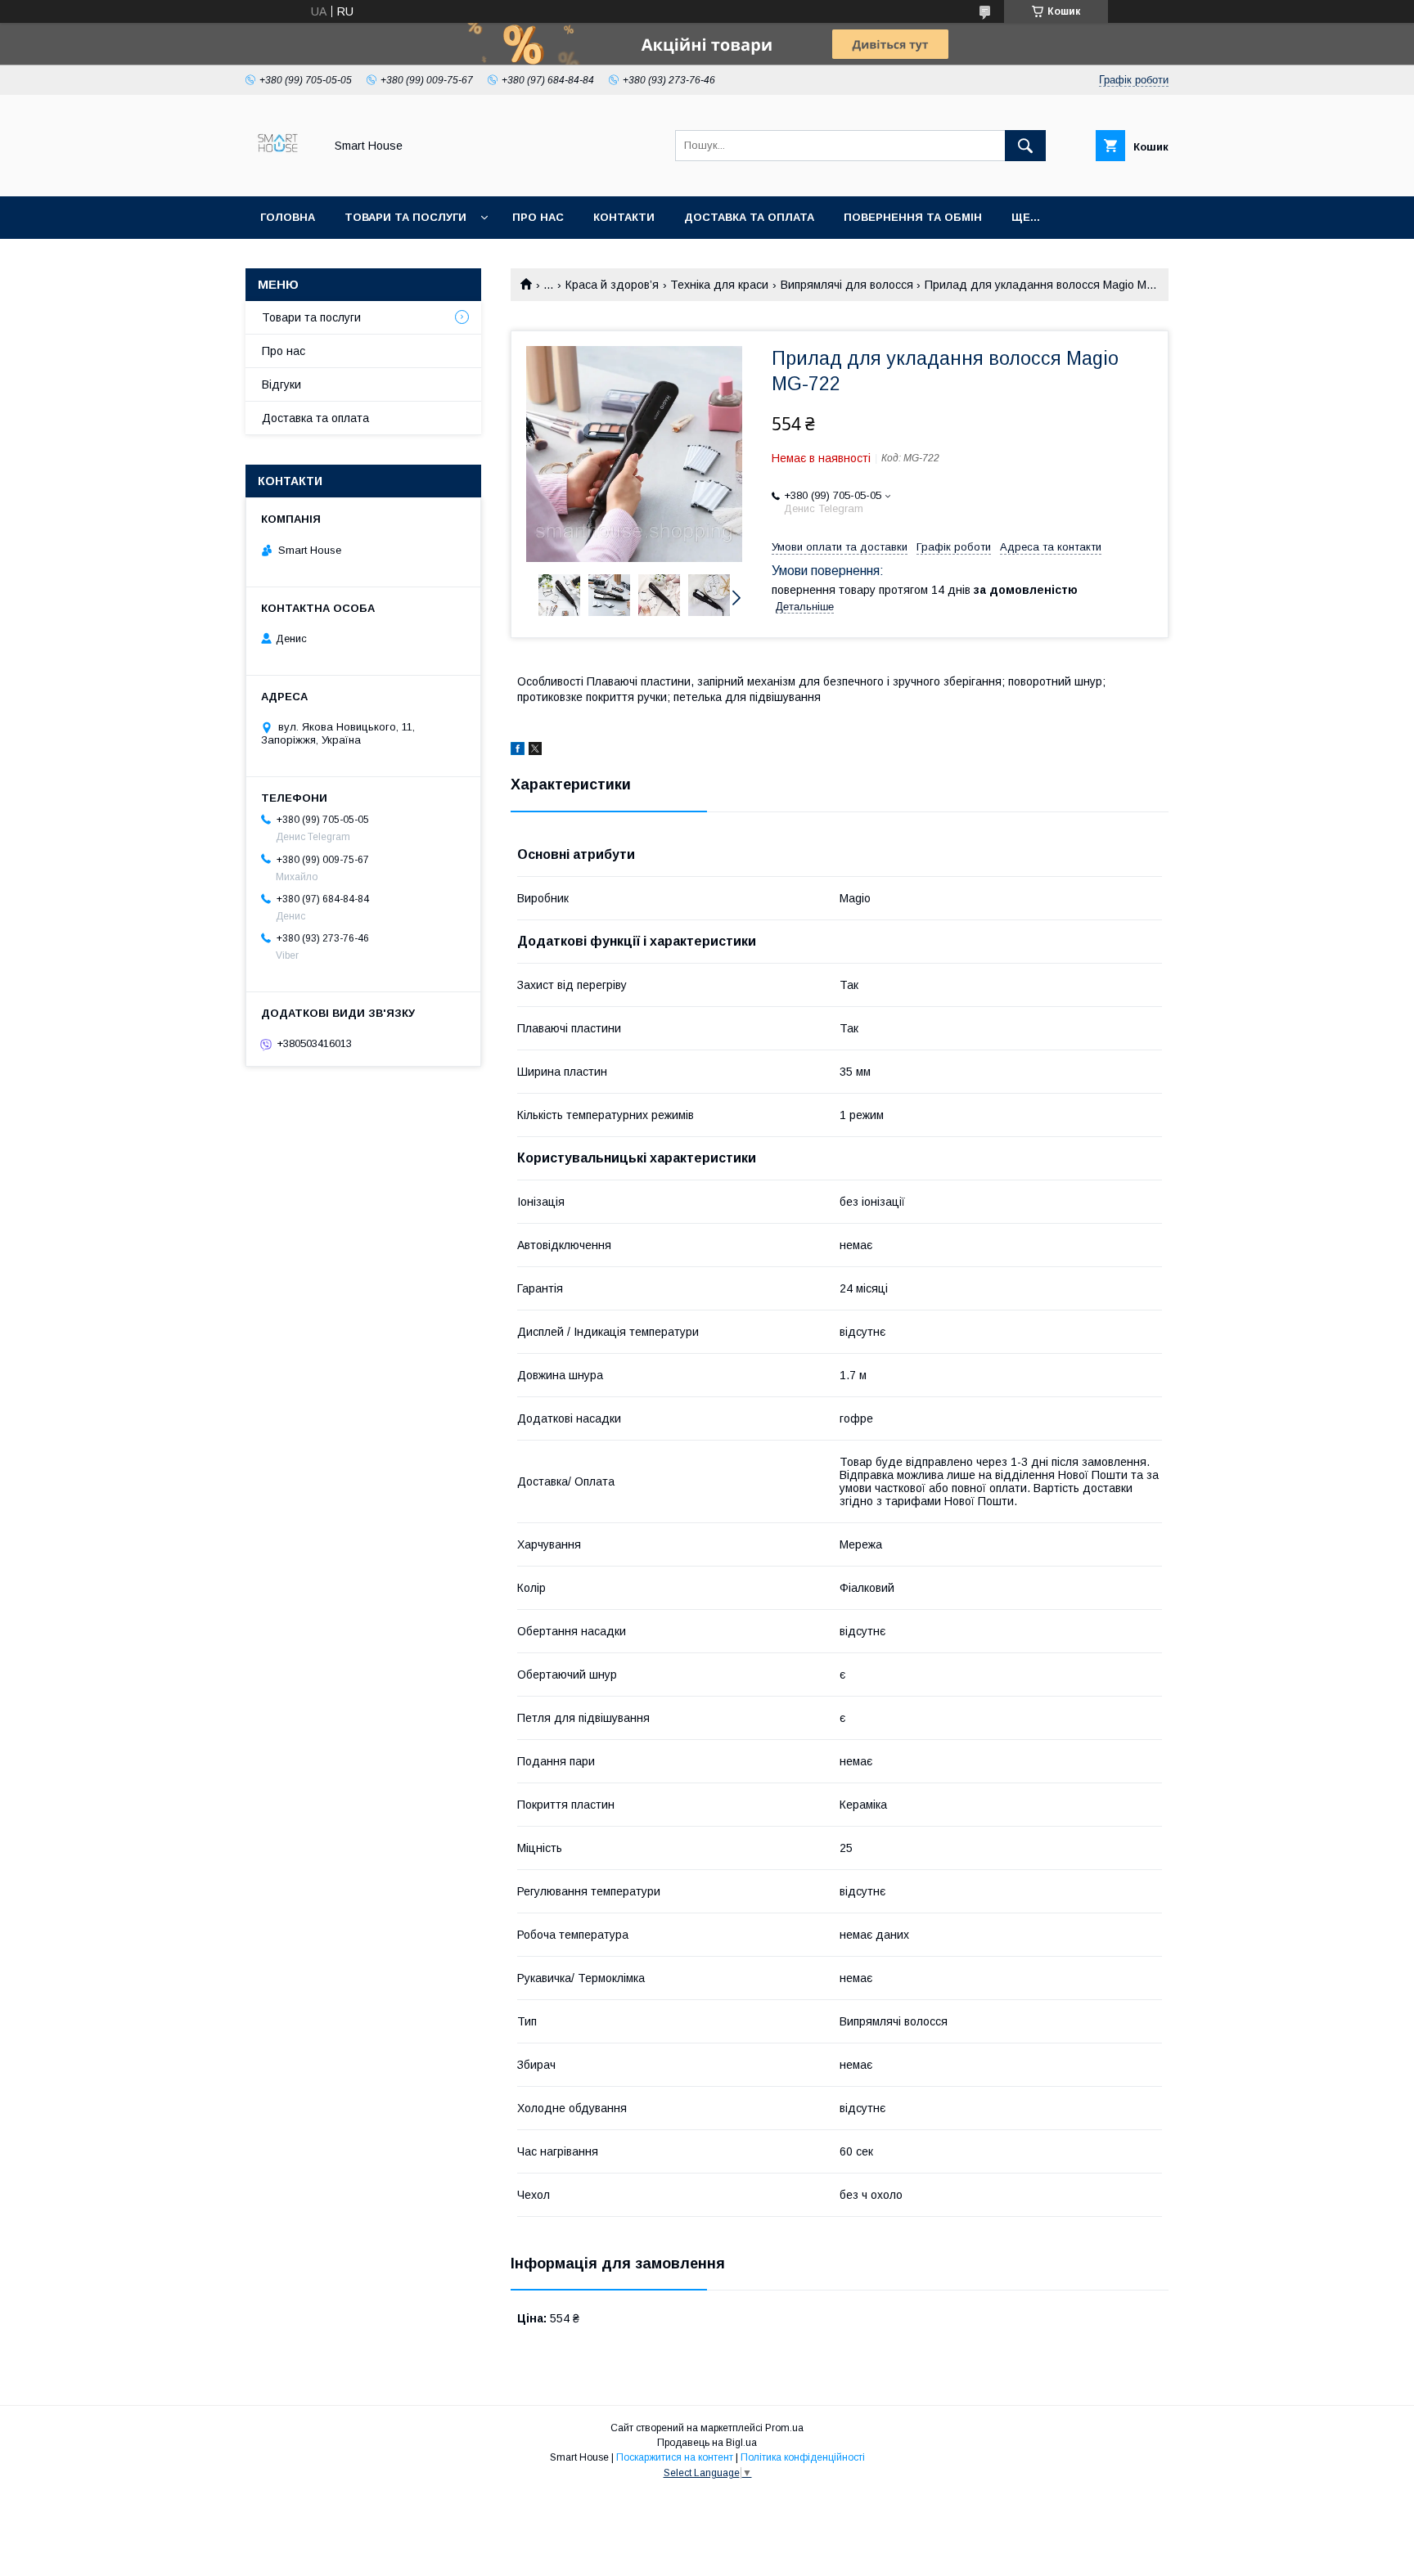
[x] (535, 751)
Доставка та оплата (749, 217)
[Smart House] (280, 175)
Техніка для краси (719, 285)
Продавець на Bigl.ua (707, 2443)
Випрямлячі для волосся (847, 285)
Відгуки (281, 384)
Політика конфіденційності (803, 2457)
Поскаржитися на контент (675, 2457)
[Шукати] (1025, 146)
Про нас (538, 217)
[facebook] (518, 751)
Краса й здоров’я (612, 285)
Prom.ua (784, 2428)
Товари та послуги (405, 217)
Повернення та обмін (913, 217)
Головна (288, 217)
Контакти (624, 217)
